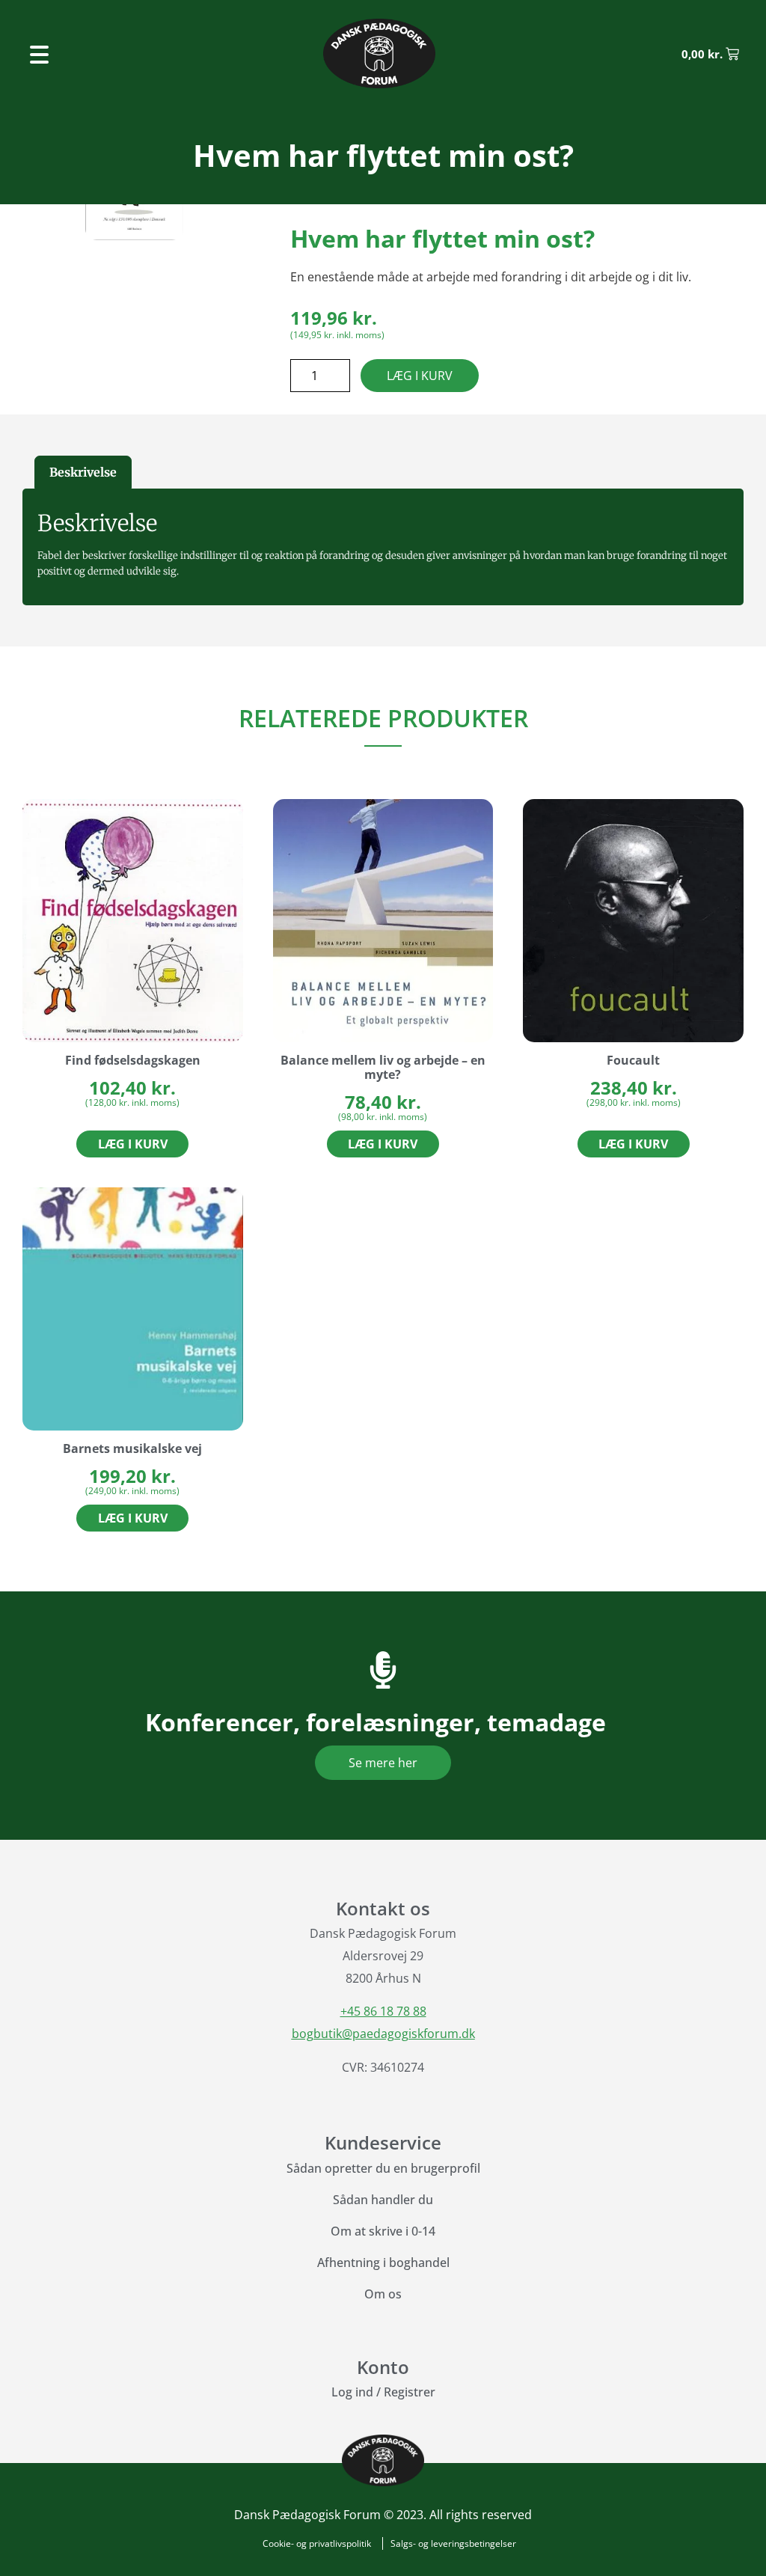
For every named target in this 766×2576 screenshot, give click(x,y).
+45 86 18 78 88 (383, 2011)
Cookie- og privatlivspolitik (317, 2543)
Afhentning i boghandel (383, 2263)
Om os (383, 2294)
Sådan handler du (383, 2200)
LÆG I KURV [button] (133, 1144)
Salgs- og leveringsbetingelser (453, 2543)
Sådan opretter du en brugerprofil (383, 2168)
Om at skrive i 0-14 (383, 2231)
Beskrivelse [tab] (83, 472)
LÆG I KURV (420, 376)
